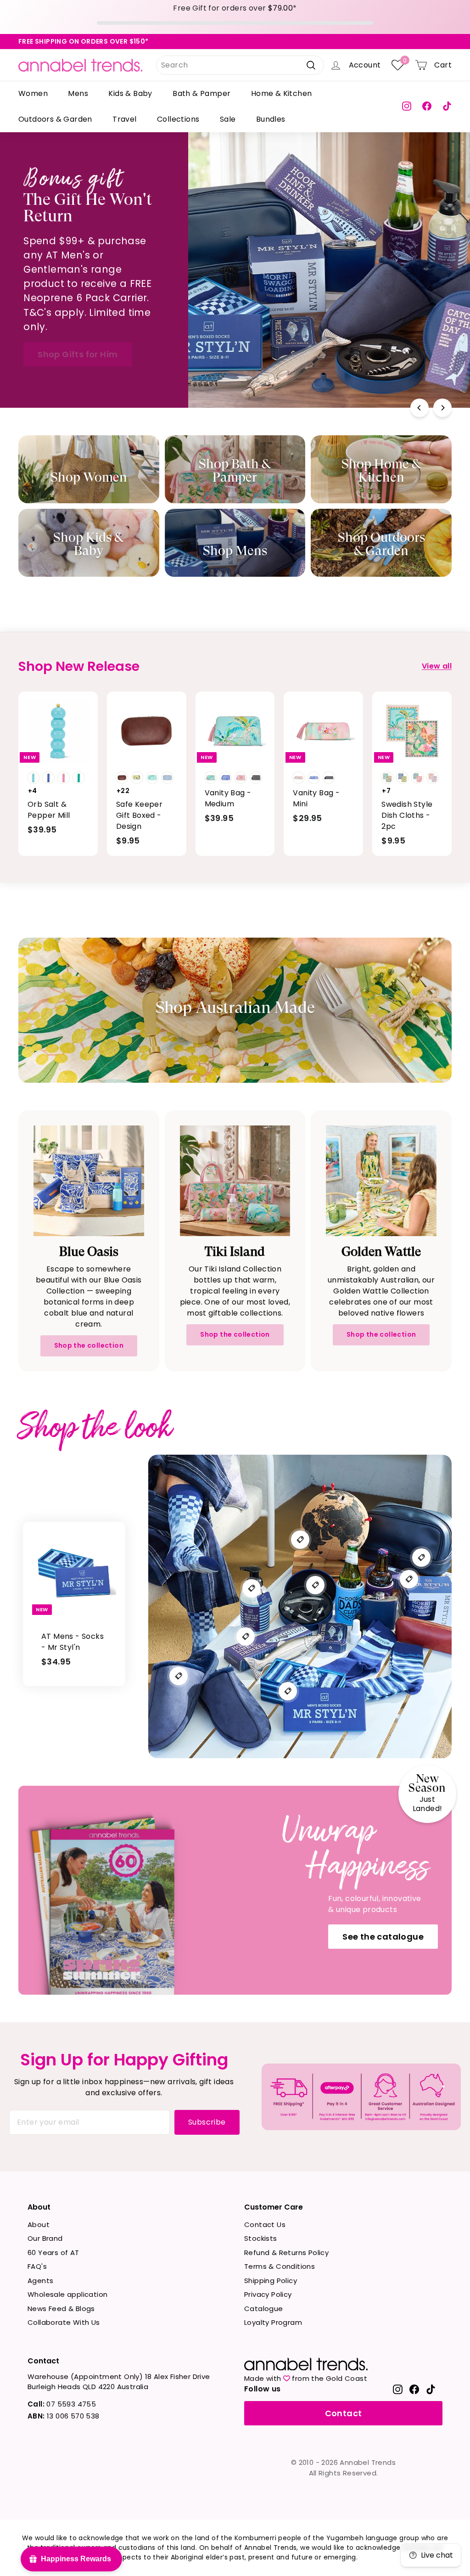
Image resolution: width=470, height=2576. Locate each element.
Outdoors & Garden (55, 119)
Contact (344, 2413)
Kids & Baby (130, 93)
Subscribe (207, 2122)
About (39, 2224)
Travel (124, 119)
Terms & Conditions (280, 2266)
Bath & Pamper (201, 93)
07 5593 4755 (62, 2404)
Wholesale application (67, 2294)
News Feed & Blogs (61, 2309)
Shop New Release (359, 318)
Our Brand (45, 2238)
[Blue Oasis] (89, 1181)
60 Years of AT (53, 2253)
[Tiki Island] (235, 1181)
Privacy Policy (268, 2294)
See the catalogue (383, 1937)
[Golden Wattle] (381, 1181)
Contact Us (265, 2224)
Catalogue (264, 2309)
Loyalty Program (273, 2322)
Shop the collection (89, 1345)
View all (437, 666)
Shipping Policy (271, 2281)
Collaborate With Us (64, 2322)
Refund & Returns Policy (286, 2253)
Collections (178, 119)
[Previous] (420, 408)
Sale (228, 119)
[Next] (442, 408)
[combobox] (240, 65)
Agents (40, 2281)
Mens (78, 93)
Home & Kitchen (282, 93)
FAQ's (37, 2266)
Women (33, 93)
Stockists (261, 2238)
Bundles (271, 119)
